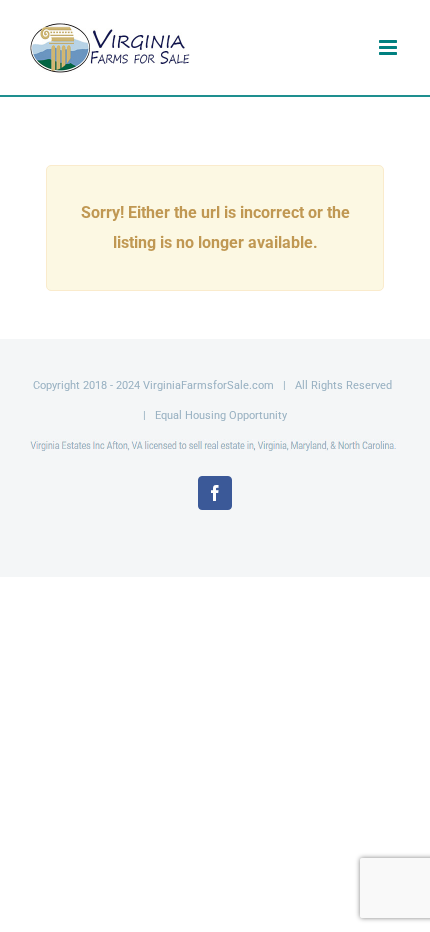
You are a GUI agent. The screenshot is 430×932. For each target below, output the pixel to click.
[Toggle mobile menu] (389, 47)
